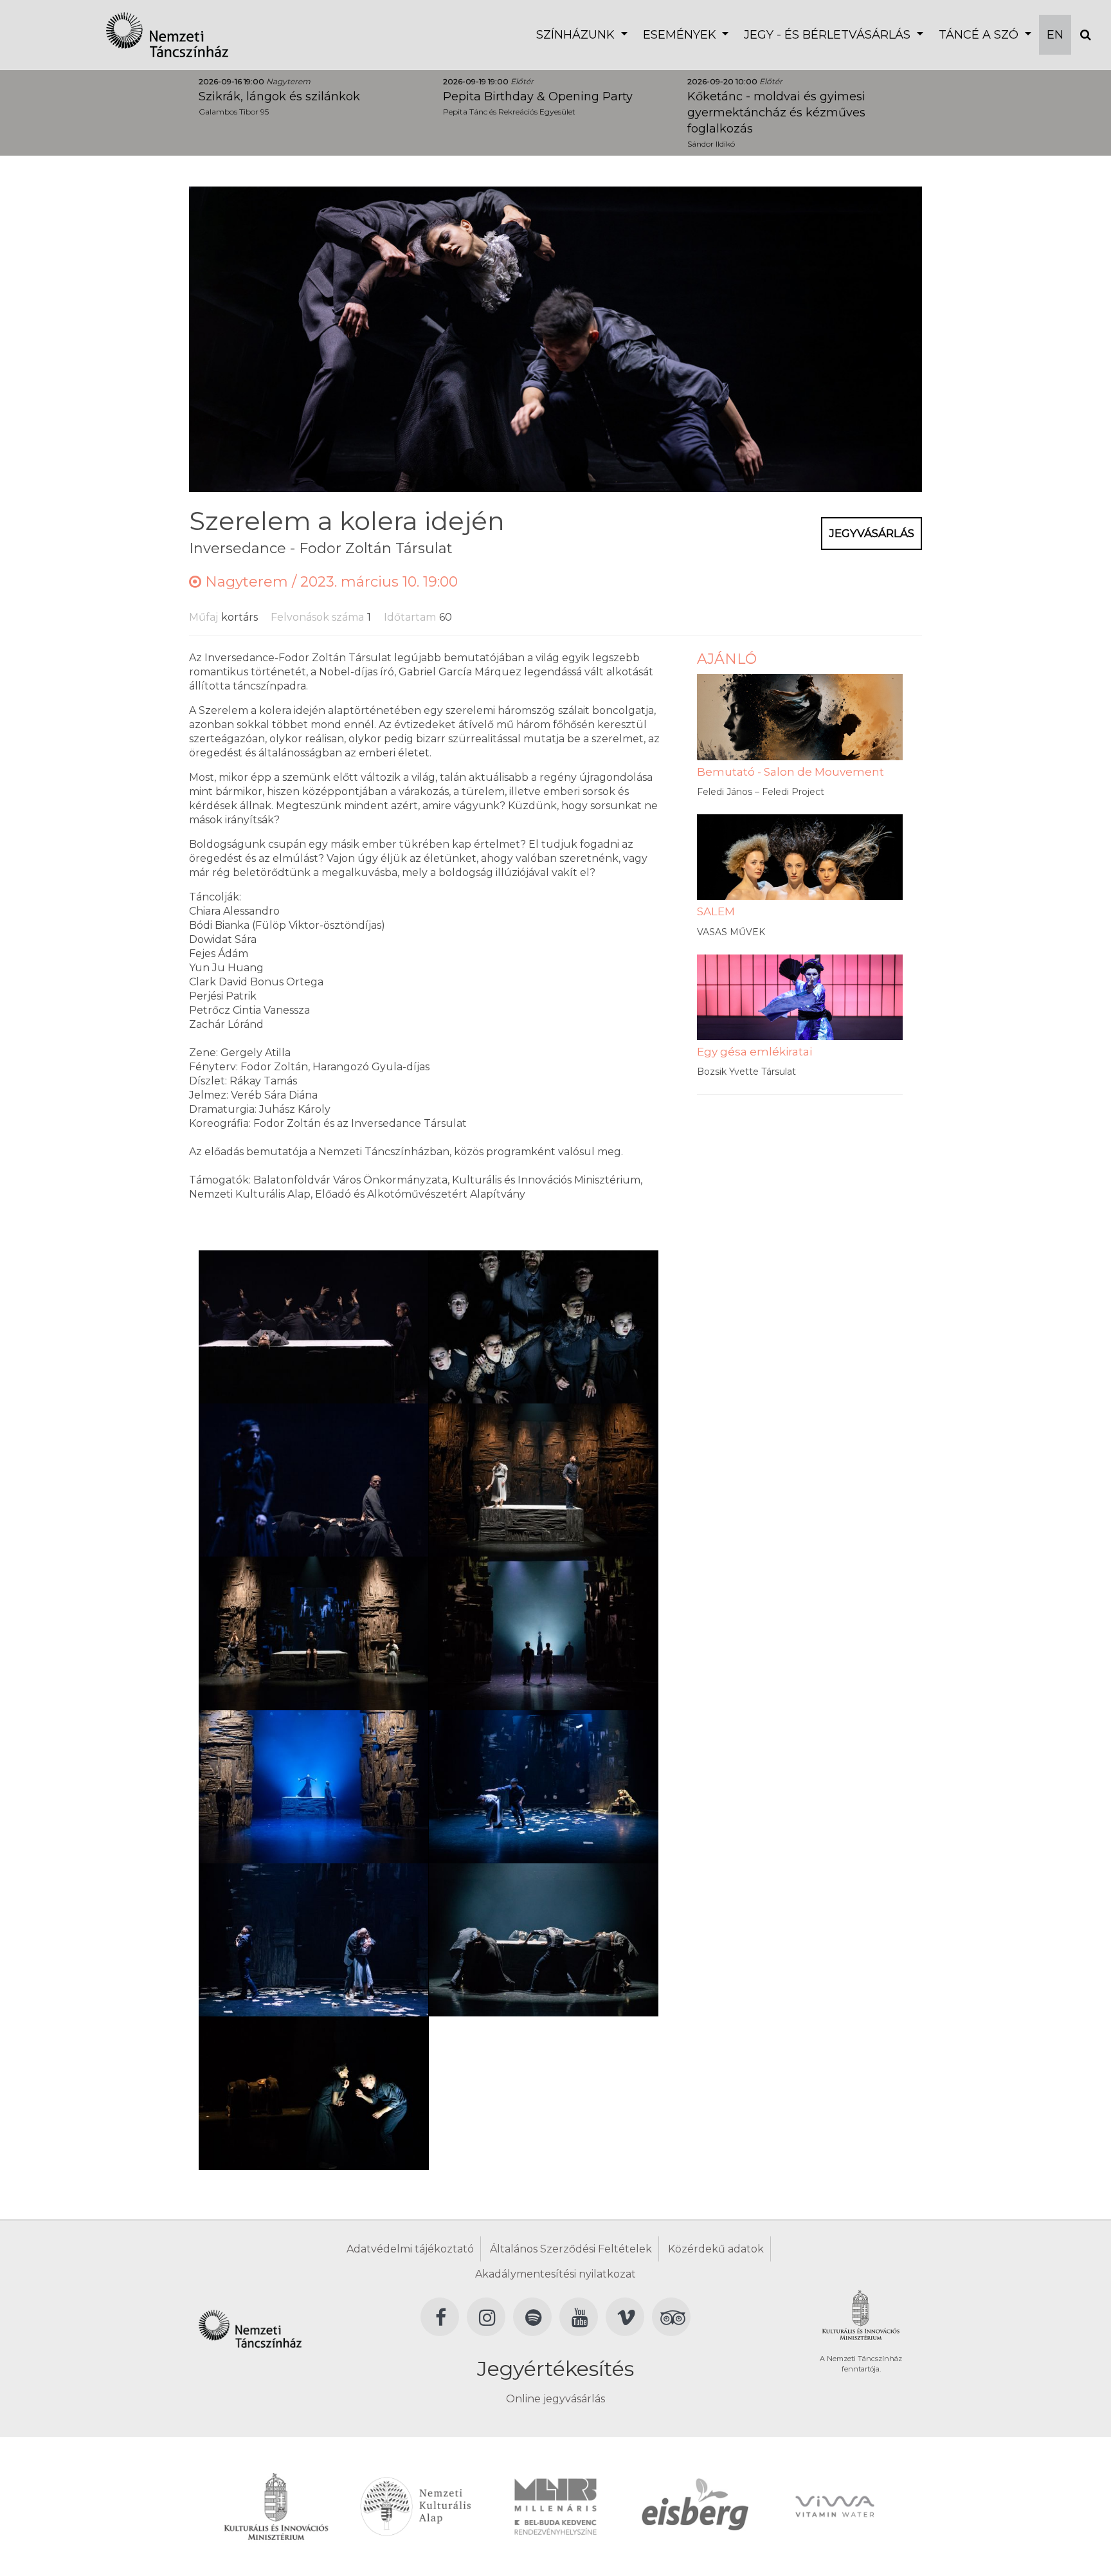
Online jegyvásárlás (555, 2399)
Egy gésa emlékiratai (754, 1052)
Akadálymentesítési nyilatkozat (555, 2274)
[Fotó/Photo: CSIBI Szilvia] (313, 1326)
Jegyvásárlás (872, 533)
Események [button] (681, 35)
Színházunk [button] (577, 35)
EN (1055, 35)
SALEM (716, 911)
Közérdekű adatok (716, 2249)
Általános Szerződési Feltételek (571, 2249)
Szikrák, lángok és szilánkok (279, 96)
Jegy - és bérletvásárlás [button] (829, 35)
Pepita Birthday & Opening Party (538, 96)
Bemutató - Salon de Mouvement (790, 772)
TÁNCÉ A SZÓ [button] (980, 35)
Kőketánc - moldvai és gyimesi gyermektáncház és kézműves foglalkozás (776, 113)
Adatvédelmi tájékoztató (410, 2249)
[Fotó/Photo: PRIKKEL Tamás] (544, 1479)
